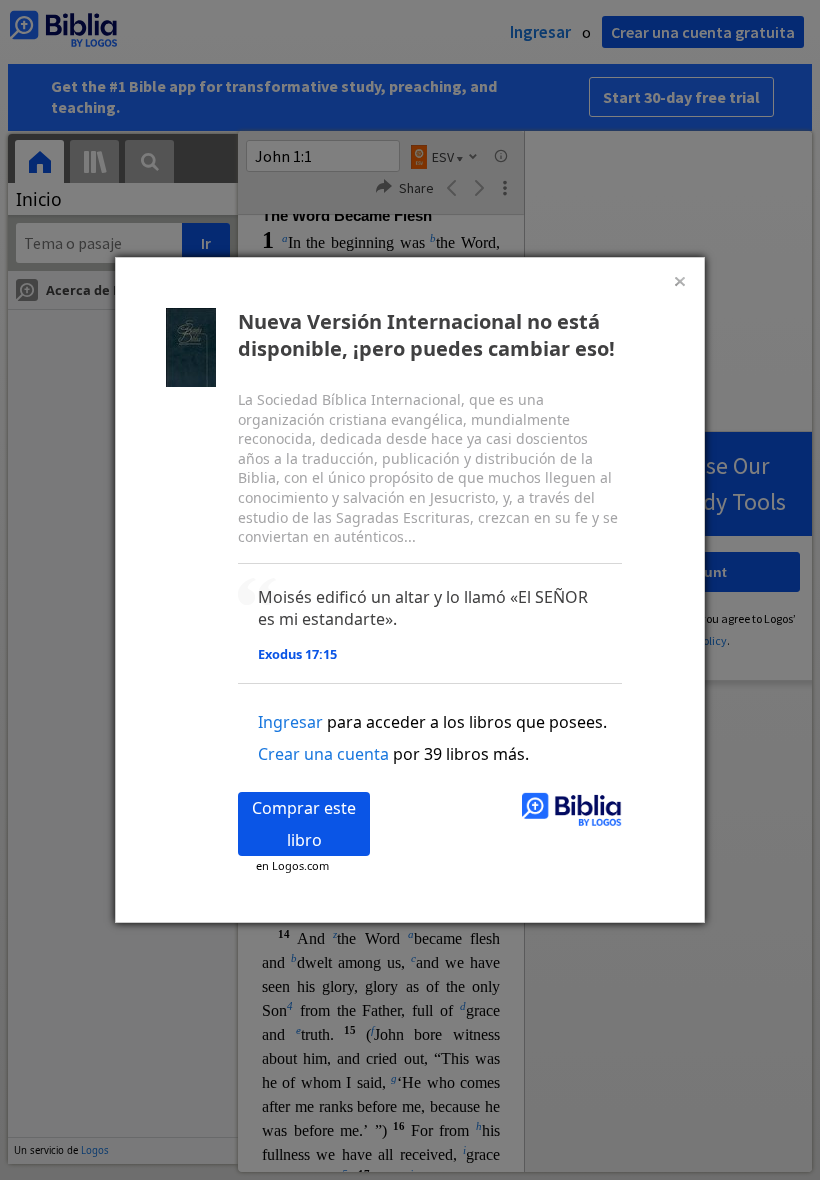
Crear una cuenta (323, 754)
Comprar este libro (304, 824)
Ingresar (290, 722)
